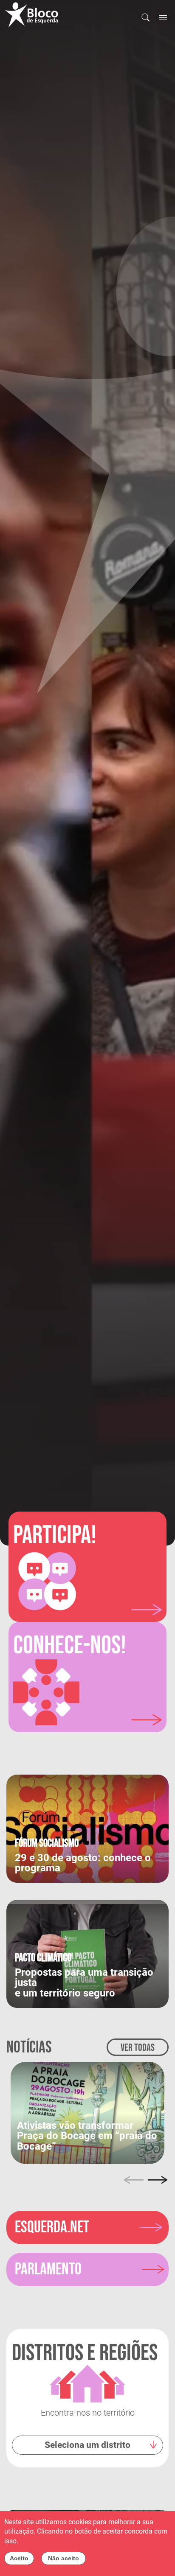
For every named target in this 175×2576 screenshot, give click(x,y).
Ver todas (138, 2048)
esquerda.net (52, 2227)
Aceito (19, 2558)
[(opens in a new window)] (87, 2112)
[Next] (158, 2180)
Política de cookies (48, 2541)
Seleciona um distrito (87, 2445)
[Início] (35, 15)
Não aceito (64, 2558)
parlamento (48, 2269)
